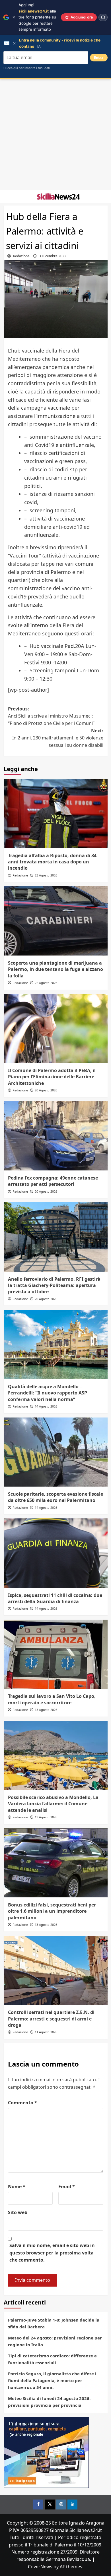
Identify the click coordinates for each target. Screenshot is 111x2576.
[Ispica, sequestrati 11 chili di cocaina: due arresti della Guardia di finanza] (56, 1553)
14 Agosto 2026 (46, 1406)
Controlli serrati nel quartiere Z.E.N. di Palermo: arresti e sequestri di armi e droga (51, 2019)
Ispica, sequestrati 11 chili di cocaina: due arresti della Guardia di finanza (55, 1598)
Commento (22, 2103)
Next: (58, 738)
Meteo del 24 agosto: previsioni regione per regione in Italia (55, 2341)
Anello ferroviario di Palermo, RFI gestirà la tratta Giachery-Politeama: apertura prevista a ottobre (54, 1285)
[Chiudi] (14, 17)
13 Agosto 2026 (46, 1710)
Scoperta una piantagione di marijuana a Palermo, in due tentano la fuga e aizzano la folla (55, 969)
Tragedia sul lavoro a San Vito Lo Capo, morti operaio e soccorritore (52, 1699)
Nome (17, 2187)
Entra (99, 58)
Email (67, 2187)
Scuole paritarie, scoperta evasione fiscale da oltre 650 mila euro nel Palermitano (55, 1497)
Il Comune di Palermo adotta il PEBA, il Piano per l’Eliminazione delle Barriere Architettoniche (52, 1077)
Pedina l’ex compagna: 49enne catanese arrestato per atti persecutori (53, 1181)
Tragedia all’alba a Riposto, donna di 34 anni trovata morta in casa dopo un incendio (52, 862)
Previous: (51, 716)
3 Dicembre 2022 (53, 256)
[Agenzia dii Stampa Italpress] (46, 2452)
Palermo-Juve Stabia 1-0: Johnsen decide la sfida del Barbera (54, 2323)
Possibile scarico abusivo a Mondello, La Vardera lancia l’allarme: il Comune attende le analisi (53, 1804)
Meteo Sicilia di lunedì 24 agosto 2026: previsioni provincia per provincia (49, 2402)
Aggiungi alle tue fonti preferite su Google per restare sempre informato (37, 17)
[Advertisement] (55, 134)
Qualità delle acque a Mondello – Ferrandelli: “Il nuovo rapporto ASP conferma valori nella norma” (48, 1393)
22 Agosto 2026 (46, 983)
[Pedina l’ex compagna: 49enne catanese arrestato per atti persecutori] (56, 1136)
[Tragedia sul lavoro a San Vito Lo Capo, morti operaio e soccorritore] (56, 1654)
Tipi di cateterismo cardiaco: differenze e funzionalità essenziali (52, 2359)
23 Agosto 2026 (46, 875)
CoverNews (40, 2567)
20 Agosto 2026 (46, 1090)
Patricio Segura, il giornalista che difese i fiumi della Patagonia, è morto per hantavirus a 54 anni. (52, 2380)
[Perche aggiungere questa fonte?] (103, 17)
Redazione (21, 256)
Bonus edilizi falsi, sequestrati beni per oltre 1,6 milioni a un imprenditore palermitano (52, 1911)
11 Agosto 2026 (46, 2032)
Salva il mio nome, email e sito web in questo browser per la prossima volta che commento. (52, 2253)
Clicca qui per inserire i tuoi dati (27, 68)
